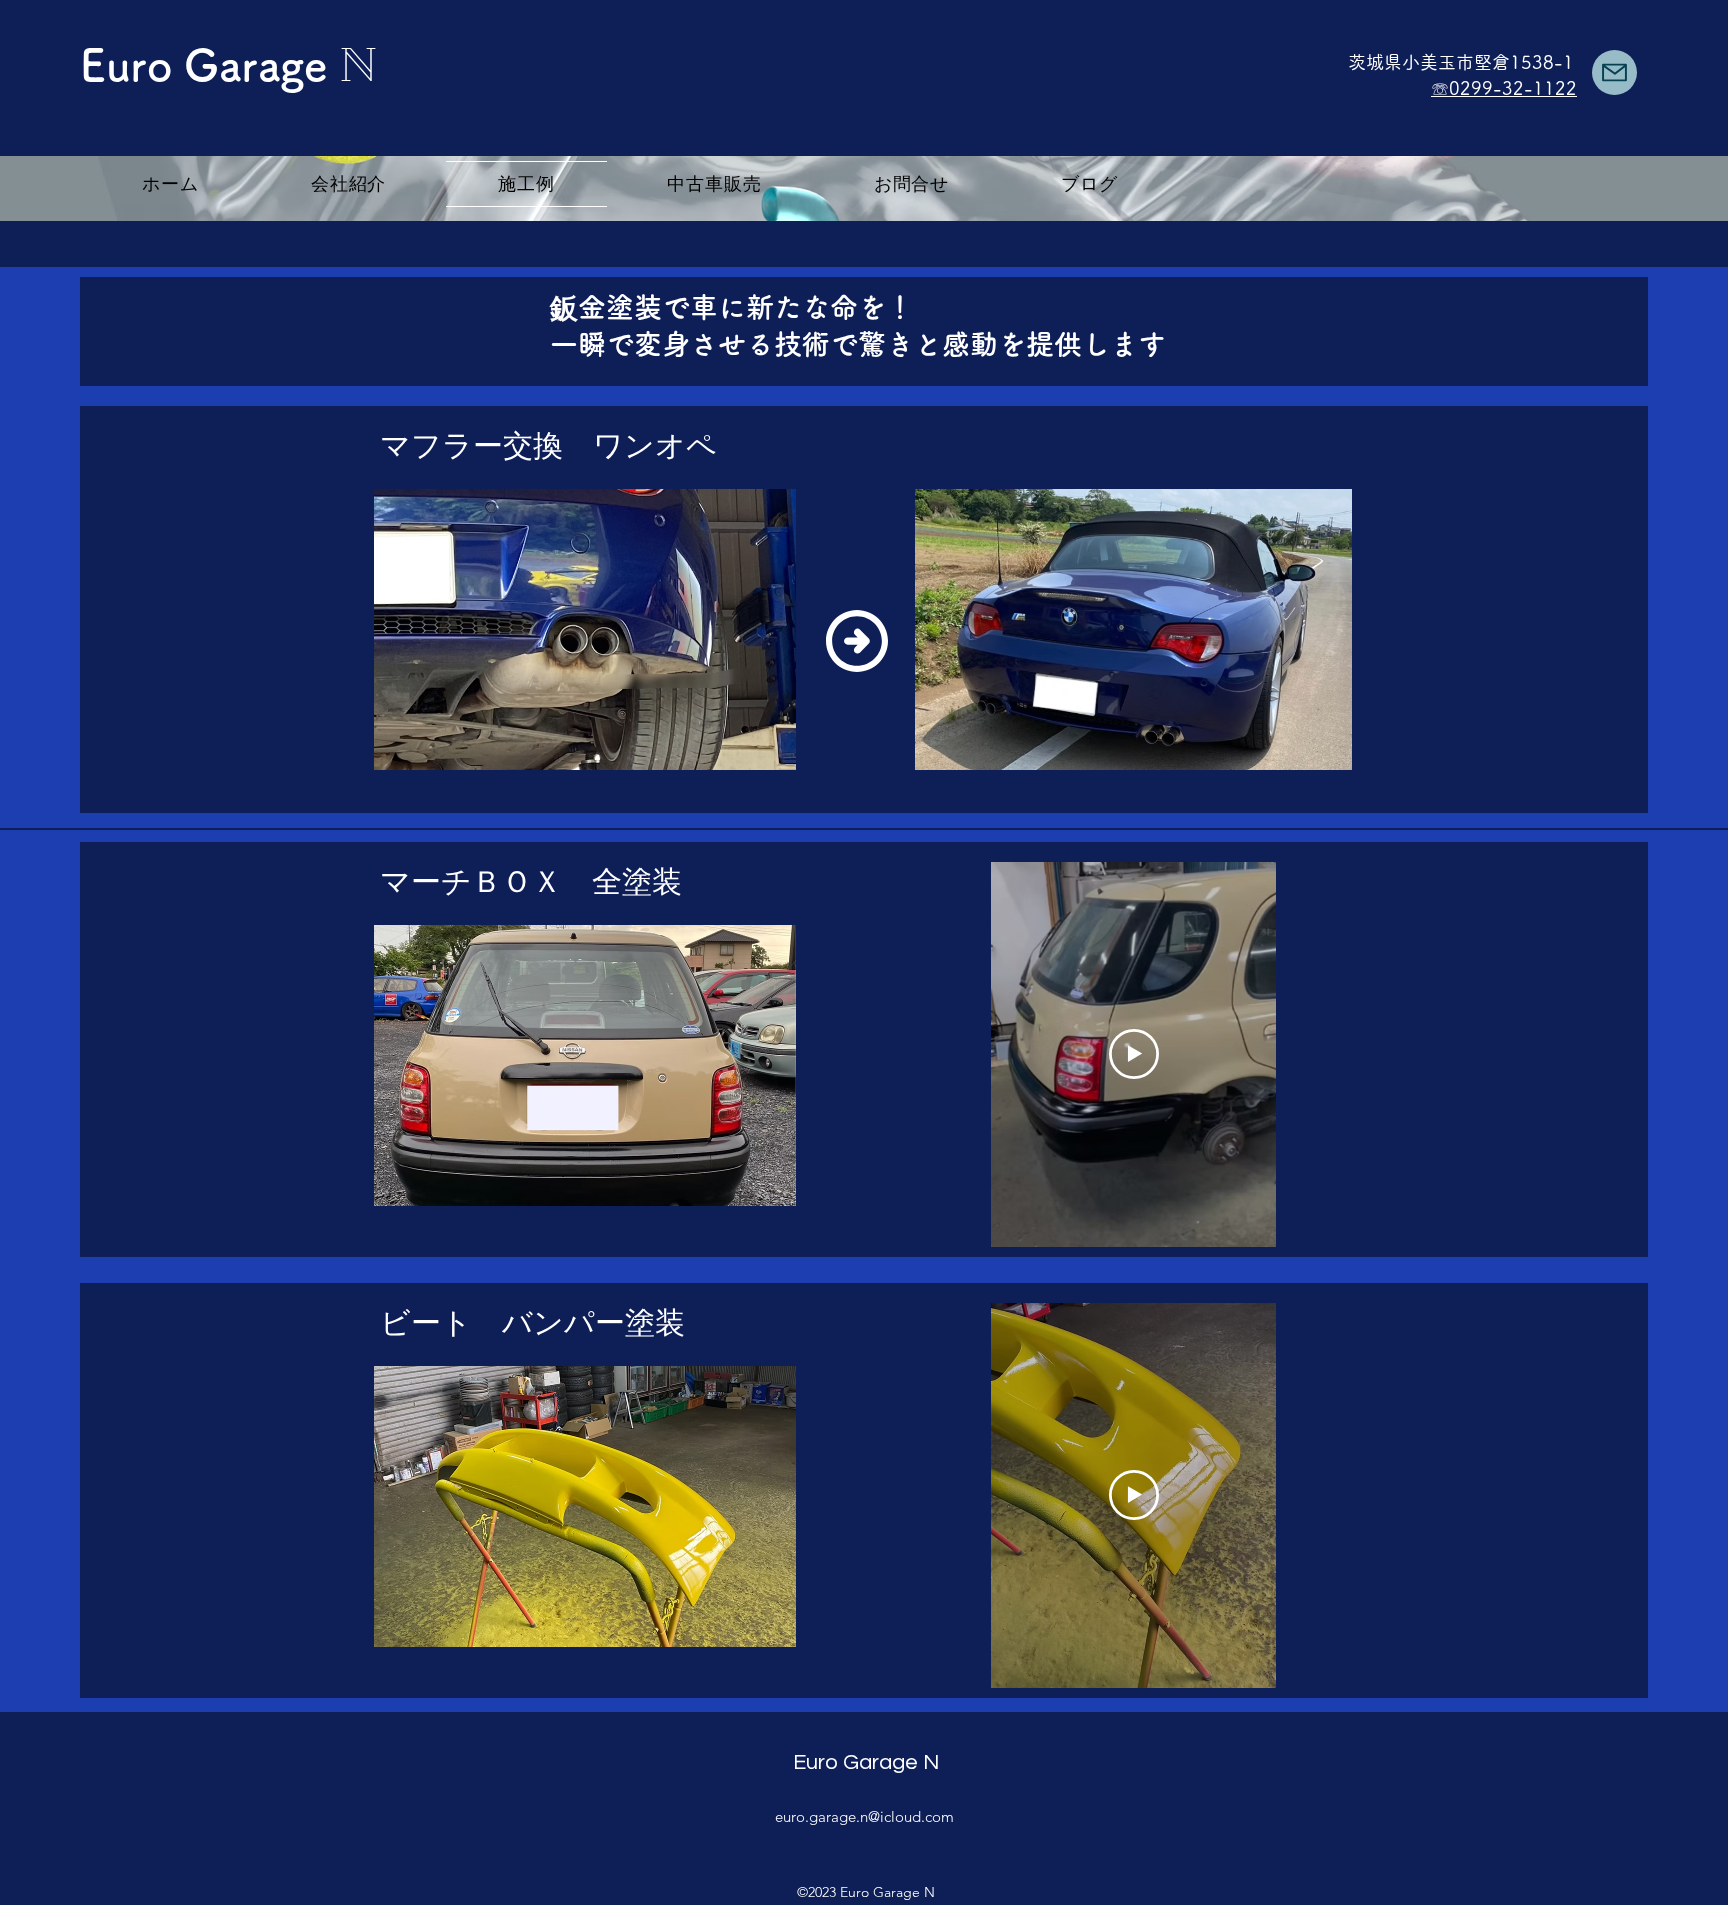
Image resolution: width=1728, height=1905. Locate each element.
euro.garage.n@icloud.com (864, 1816)
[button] (585, 629)
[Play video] (1134, 1054)
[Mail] (1614, 72)
